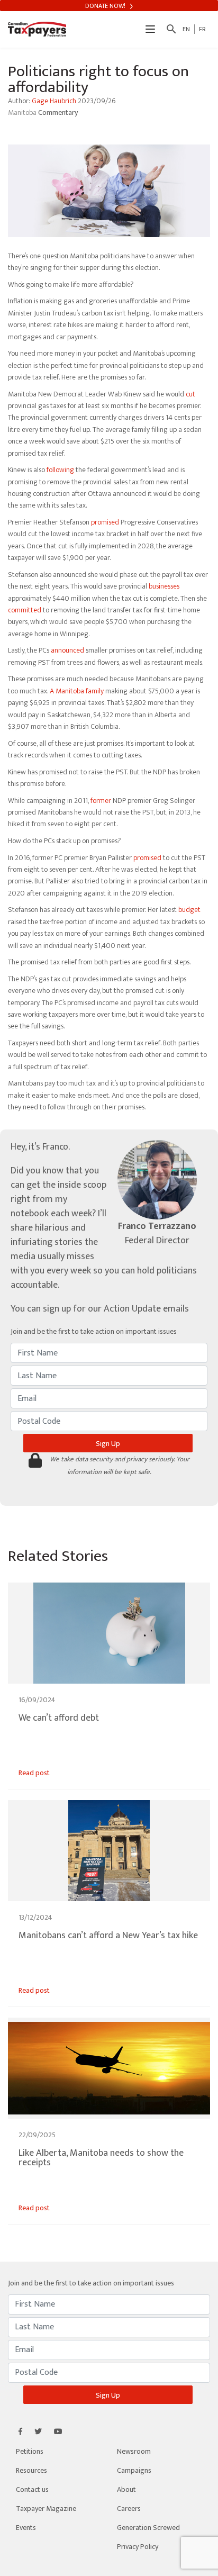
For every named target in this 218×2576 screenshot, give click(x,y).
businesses (164, 586)
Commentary (58, 112)
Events (26, 2528)
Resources (31, 2470)
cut (190, 394)
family (95, 691)
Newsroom (134, 2451)
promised (105, 522)
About (126, 2489)
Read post (34, 1773)
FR (202, 29)
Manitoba (23, 112)
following (60, 470)
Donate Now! (106, 6)
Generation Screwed (148, 2528)
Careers (129, 2509)
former (101, 801)
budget (189, 910)
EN (186, 29)
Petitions (30, 2451)
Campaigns (134, 2470)
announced (67, 650)
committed (25, 610)
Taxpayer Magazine (46, 2509)
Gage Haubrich (54, 101)
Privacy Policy (138, 2547)
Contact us (32, 2489)
